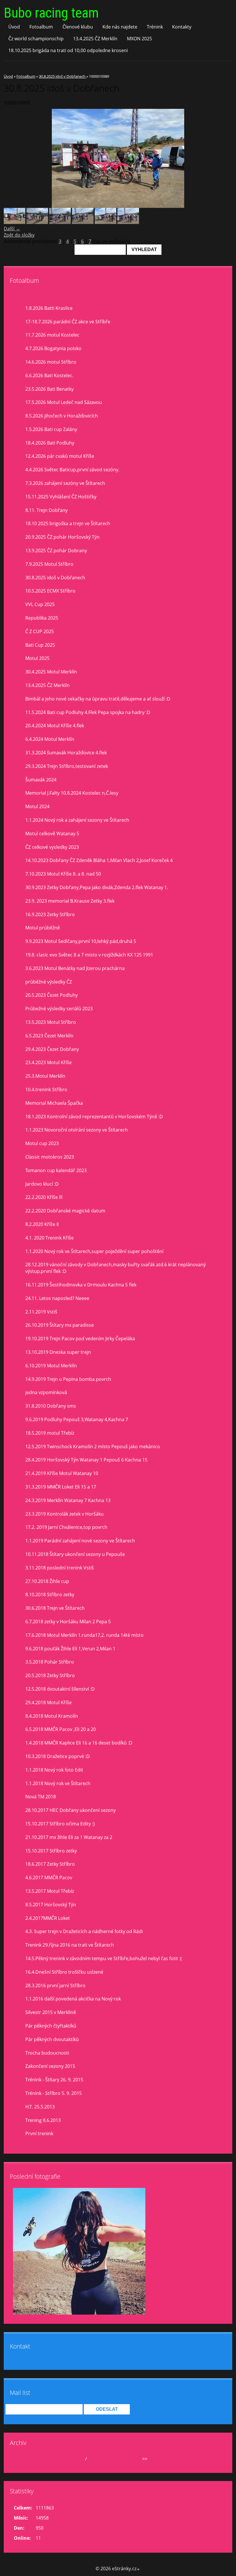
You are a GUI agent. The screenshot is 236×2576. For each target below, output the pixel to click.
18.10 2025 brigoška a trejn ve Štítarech (68, 523)
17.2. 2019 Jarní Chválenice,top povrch (66, 1527)
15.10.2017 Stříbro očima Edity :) (60, 1824)
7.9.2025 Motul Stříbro (49, 564)
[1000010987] (37, 222)
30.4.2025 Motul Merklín (51, 672)
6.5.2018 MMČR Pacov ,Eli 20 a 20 (61, 1729)
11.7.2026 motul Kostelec (52, 335)
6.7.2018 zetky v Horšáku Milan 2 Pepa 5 (68, 1622)
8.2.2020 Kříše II (42, 1224)
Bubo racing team (51, 13)
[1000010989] (15, 222)
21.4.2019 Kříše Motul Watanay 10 (62, 1473)
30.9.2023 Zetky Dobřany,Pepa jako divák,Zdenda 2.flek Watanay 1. (97, 887)
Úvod (14, 27)
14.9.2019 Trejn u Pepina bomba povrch (68, 1379)
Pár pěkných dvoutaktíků (52, 2039)
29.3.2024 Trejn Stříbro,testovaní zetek (67, 766)
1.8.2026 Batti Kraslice (49, 308)
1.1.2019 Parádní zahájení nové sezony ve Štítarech (80, 1541)
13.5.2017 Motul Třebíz (50, 1891)
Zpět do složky (19, 235)
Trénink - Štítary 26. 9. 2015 (54, 2080)
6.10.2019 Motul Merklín (51, 1366)
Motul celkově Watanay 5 (52, 834)
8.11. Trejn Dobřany (46, 510)
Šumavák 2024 (41, 780)
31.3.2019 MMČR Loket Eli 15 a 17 (61, 1487)
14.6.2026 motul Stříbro (51, 362)
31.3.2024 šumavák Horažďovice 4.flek (66, 753)
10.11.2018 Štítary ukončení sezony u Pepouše (75, 1554)
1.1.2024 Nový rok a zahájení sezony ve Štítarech (77, 820)
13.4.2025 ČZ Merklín (95, 39)
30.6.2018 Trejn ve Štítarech (55, 1608)
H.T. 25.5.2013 (40, 2107)
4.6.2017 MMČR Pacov (49, 1878)
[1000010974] (128, 222)
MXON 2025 (139, 39)
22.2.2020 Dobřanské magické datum (65, 1211)
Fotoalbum (41, 27)
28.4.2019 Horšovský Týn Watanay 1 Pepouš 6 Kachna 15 (86, 1460)
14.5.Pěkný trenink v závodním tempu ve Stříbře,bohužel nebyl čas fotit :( (104, 1958)
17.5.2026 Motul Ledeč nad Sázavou (64, 402)
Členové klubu (78, 27)
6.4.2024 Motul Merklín (50, 739)
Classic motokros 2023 (50, 1157)
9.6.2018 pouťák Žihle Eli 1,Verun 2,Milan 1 (70, 1649)
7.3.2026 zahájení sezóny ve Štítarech (65, 483)
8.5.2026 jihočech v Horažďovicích (62, 416)
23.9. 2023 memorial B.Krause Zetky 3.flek (70, 901)
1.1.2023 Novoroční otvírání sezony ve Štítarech (77, 1130)
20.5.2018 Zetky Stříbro (50, 1675)
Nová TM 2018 (41, 1797)
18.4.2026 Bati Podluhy (50, 443)
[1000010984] (60, 222)
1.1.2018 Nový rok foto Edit (54, 1770)
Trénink (155, 27)
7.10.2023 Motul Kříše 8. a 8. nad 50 (63, 874)
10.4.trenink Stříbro (46, 1089)
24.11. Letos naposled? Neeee (57, 1298)
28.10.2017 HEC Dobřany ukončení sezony (71, 1810)
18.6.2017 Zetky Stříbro (50, 1864)
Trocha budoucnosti (47, 2053)
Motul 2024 (37, 806)
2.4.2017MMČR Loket (48, 1918)
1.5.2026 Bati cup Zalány (51, 429)
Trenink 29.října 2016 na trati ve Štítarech (70, 1945)
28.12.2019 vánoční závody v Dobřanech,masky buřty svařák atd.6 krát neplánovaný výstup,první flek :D (116, 1268)
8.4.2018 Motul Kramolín (52, 1716)
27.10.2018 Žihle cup (47, 1581)
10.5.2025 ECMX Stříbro (50, 591)
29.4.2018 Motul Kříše (48, 1702)
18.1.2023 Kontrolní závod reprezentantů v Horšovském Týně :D (94, 1117)
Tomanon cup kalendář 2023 (56, 1170)
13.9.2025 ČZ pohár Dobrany (56, 550)
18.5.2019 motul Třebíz (50, 1433)
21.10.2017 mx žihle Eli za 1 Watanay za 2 (69, 1837)
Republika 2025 (42, 618)
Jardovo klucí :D (42, 1184)
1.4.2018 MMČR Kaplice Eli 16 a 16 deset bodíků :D (79, 1743)
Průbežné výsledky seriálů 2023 (59, 1009)
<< (25, 2459)
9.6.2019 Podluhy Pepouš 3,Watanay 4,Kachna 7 (77, 1419)
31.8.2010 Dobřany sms (51, 1406)
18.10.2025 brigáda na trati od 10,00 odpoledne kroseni (68, 50)
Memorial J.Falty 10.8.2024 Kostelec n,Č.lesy (72, 793)
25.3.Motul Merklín (45, 1076)
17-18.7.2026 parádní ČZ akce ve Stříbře (68, 322)
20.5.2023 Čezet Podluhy (52, 995)
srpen (78, 2459)
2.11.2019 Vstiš (41, 1312)
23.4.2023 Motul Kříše (48, 1062)
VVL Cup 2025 (40, 604)
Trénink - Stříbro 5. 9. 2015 (54, 2093)
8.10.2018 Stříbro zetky (50, 1594)
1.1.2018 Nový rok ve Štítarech (58, 1783)
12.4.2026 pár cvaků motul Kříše (60, 456)
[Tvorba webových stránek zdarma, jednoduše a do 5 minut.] (138, 2569)
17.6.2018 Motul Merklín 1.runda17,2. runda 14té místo (84, 1635)
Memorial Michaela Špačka (54, 1103)
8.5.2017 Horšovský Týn (51, 1905)
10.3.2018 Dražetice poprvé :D (58, 1756)
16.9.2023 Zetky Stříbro (50, 914)
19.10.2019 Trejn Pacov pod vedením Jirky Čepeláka (80, 1339)
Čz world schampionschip (36, 39)
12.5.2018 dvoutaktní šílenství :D (60, 1689)
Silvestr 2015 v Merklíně (51, 2012)
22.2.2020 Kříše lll (44, 1197)
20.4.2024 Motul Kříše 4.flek (55, 726)
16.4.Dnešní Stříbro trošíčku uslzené (64, 1972)
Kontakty (182, 27)
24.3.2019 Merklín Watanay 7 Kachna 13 (68, 1500)
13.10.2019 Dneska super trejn (58, 1352)
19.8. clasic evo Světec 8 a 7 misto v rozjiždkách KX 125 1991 (89, 955)
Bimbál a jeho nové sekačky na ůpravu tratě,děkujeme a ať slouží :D (98, 699)
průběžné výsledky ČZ (49, 982)
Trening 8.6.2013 (43, 2120)
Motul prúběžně (43, 928)
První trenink (39, 2133)
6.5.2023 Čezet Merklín (49, 1036)
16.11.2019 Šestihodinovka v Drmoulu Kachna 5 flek (81, 1285)
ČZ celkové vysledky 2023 (52, 847)
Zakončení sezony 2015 (50, 2066)
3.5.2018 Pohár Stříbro (50, 1662)
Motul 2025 (37, 658)
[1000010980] (83, 222)
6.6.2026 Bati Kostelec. (49, 375)
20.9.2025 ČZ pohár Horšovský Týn (62, 537)
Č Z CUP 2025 (40, 631)
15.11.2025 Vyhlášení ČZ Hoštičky (61, 497)
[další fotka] (223, 158)
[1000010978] (105, 222)
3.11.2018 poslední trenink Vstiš (60, 1568)
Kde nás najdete (120, 27)
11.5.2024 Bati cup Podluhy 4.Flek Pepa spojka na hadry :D (88, 712)
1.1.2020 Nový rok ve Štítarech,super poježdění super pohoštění (94, 1251)
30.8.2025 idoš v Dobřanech (63, 76)
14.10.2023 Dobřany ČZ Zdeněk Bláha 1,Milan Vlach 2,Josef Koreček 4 (99, 860)
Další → (12, 229)
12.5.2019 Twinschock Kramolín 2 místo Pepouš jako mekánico (93, 1446)
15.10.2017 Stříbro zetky (51, 1851)
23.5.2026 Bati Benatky (50, 389)
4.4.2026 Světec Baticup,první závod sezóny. (72, 470)
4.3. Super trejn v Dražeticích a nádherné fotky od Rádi (84, 1931)
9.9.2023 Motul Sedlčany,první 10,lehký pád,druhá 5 (81, 941)
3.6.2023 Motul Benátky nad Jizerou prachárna (75, 968)
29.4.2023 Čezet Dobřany (52, 1049)
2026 (93, 2459)
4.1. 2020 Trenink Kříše (50, 1238)
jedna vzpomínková (46, 1392)
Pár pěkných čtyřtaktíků (51, 2026)
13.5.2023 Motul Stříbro (51, 1022)
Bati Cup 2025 (40, 645)
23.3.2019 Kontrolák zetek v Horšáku (64, 1514)
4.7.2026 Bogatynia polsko (53, 348)
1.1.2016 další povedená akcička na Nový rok (73, 1999)
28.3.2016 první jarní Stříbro (55, 1985)
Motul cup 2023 (42, 1143)
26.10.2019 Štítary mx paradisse (60, 1325)
